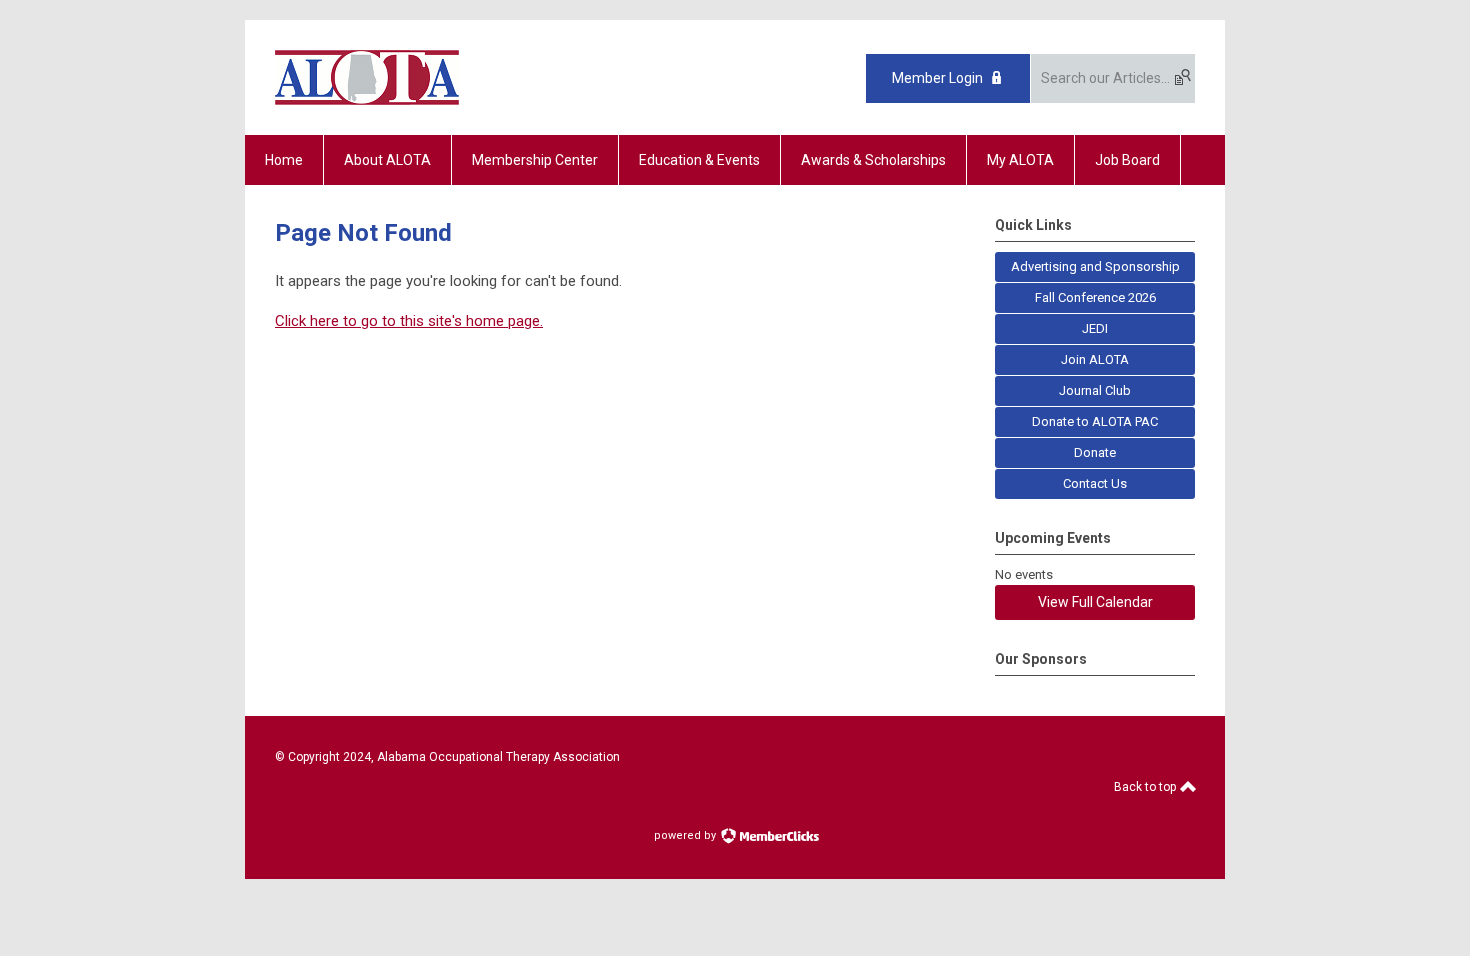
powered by (686, 835)
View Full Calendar (1095, 602)
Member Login (937, 78)
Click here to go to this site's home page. (409, 321)
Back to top (1146, 787)
